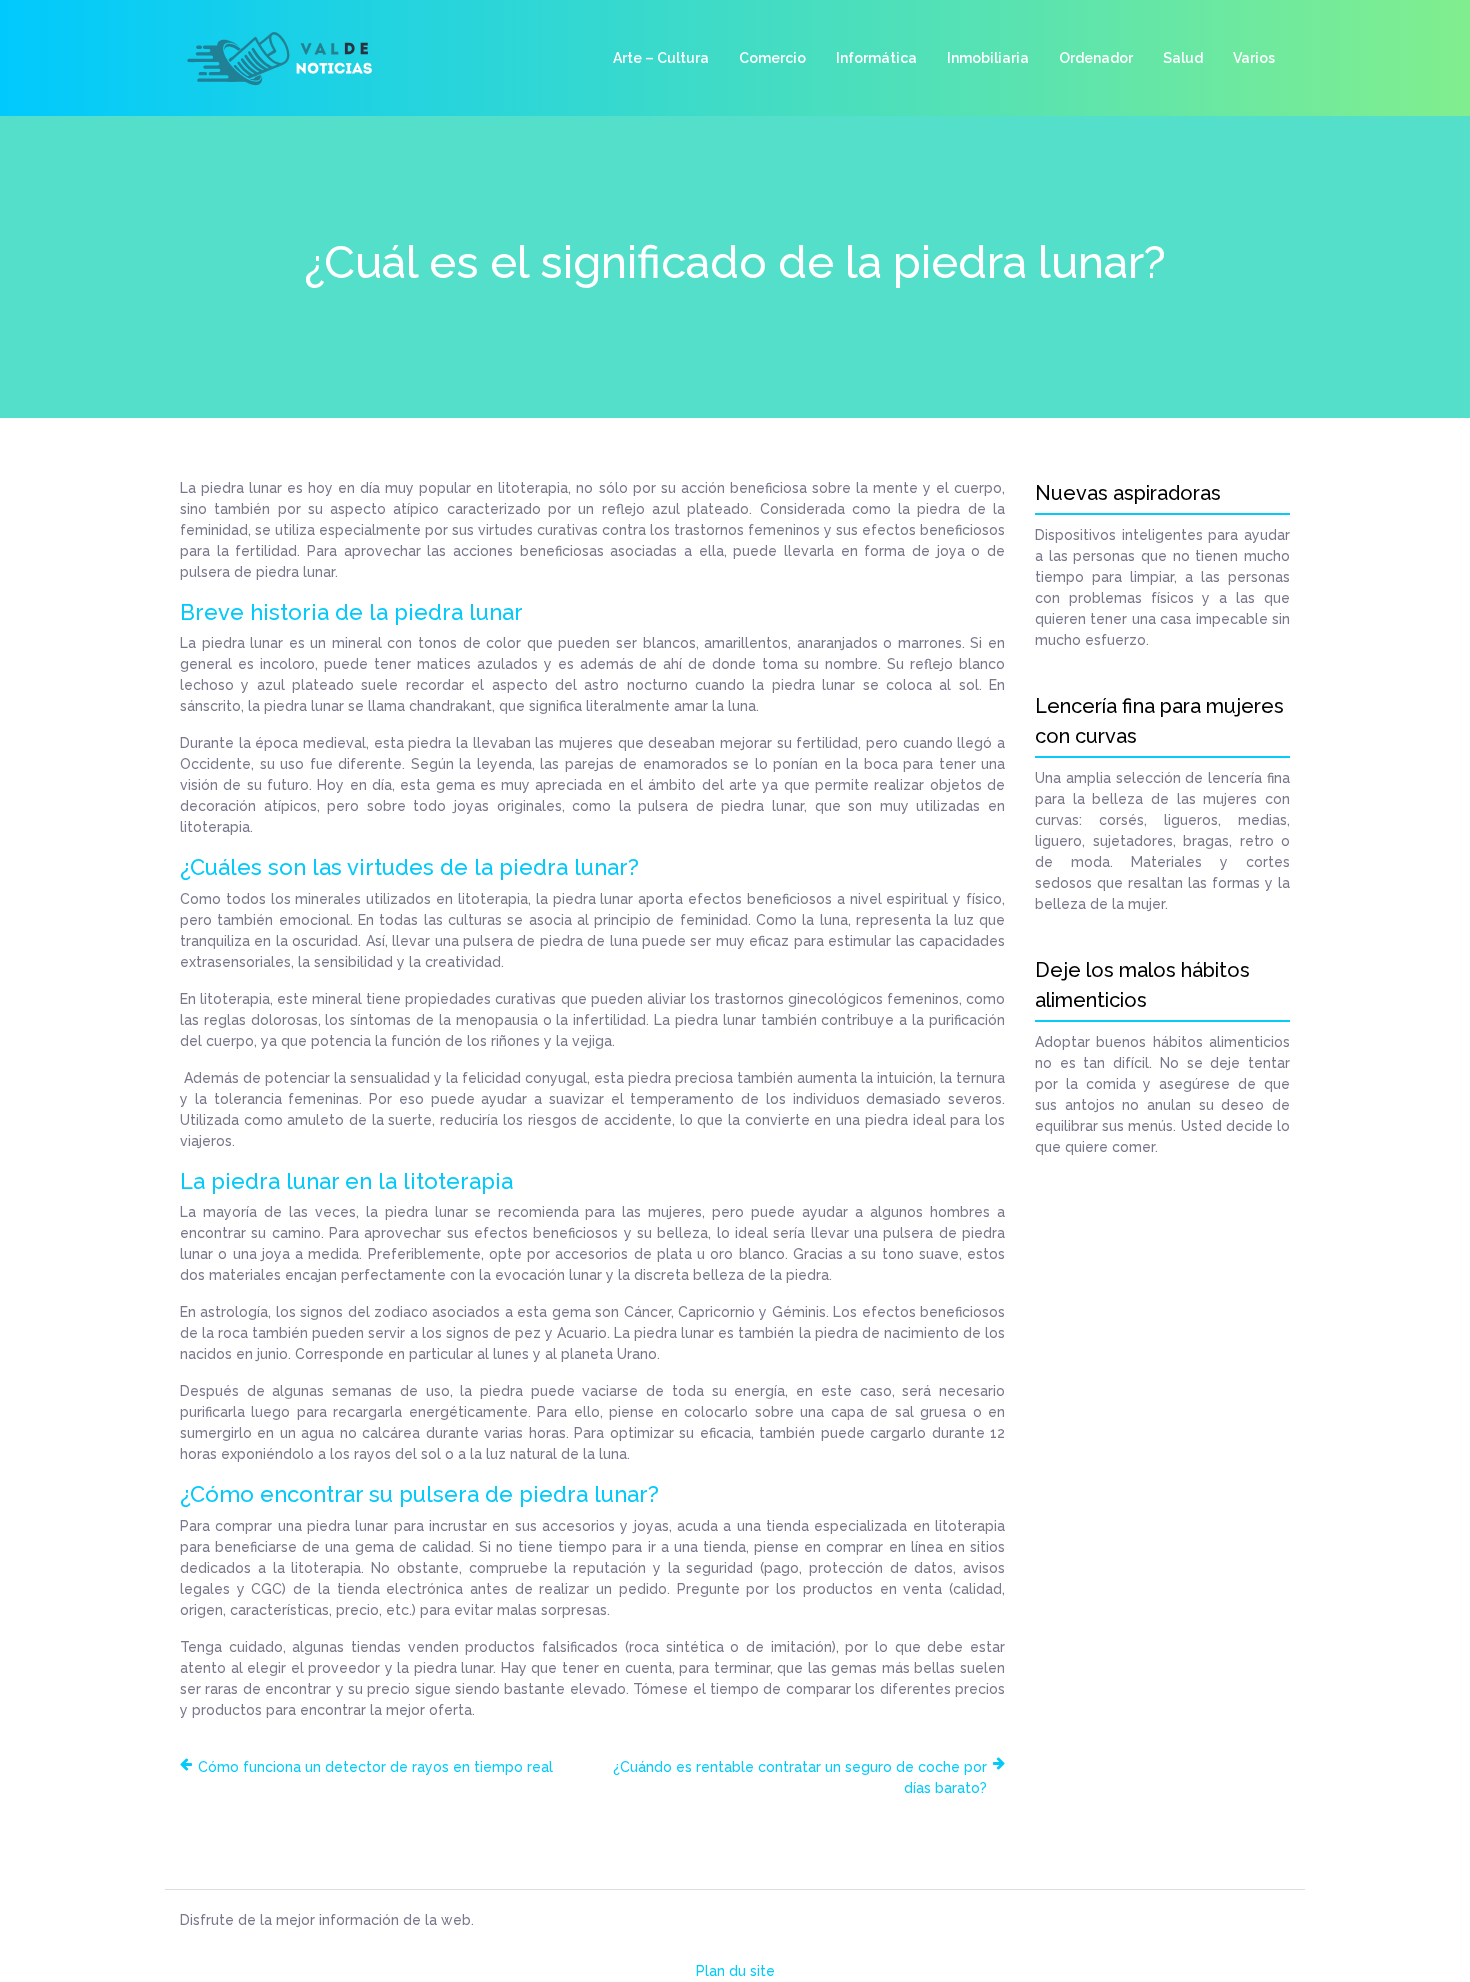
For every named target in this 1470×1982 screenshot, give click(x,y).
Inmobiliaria (988, 58)
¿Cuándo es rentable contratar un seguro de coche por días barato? (800, 1777)
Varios (1254, 58)
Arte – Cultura (661, 58)
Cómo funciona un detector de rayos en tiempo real (375, 1767)
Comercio (772, 58)
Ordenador (1096, 58)
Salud (1183, 58)
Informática (876, 58)
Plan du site (735, 1971)
